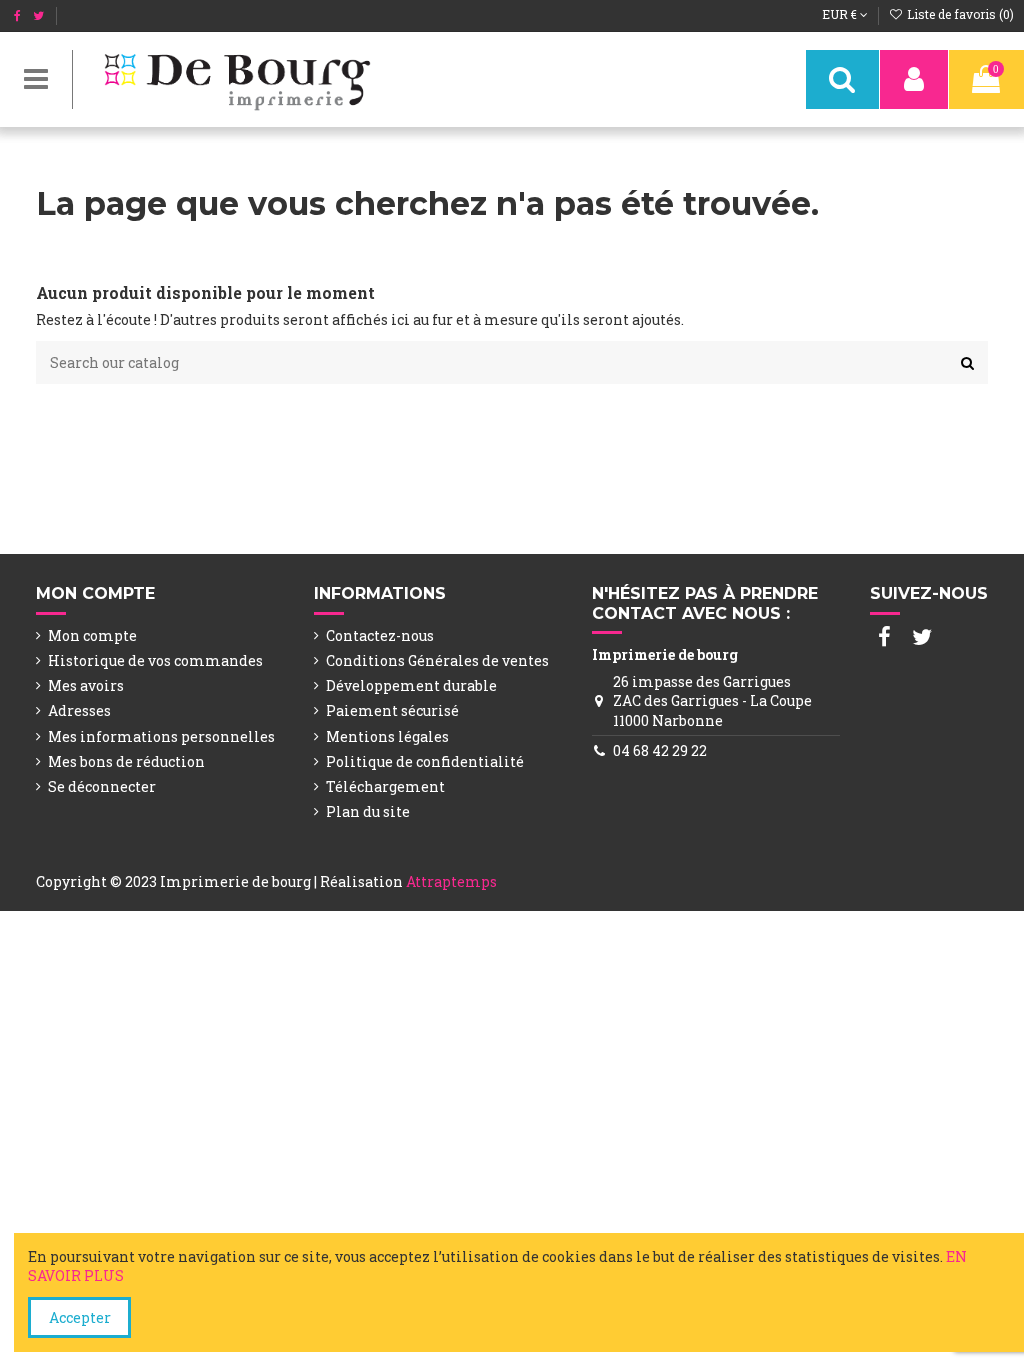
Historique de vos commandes (155, 660)
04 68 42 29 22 (660, 750)
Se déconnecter (102, 786)
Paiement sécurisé (392, 710)
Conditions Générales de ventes (437, 660)
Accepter (80, 1317)
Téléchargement (385, 786)
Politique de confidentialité (425, 761)
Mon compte (92, 635)
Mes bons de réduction (126, 761)
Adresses (79, 710)
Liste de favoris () (959, 14)
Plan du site (368, 811)
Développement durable (411, 685)
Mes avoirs (86, 685)
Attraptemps (451, 881)
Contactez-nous (380, 635)
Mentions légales (387, 736)
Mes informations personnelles (161, 736)
